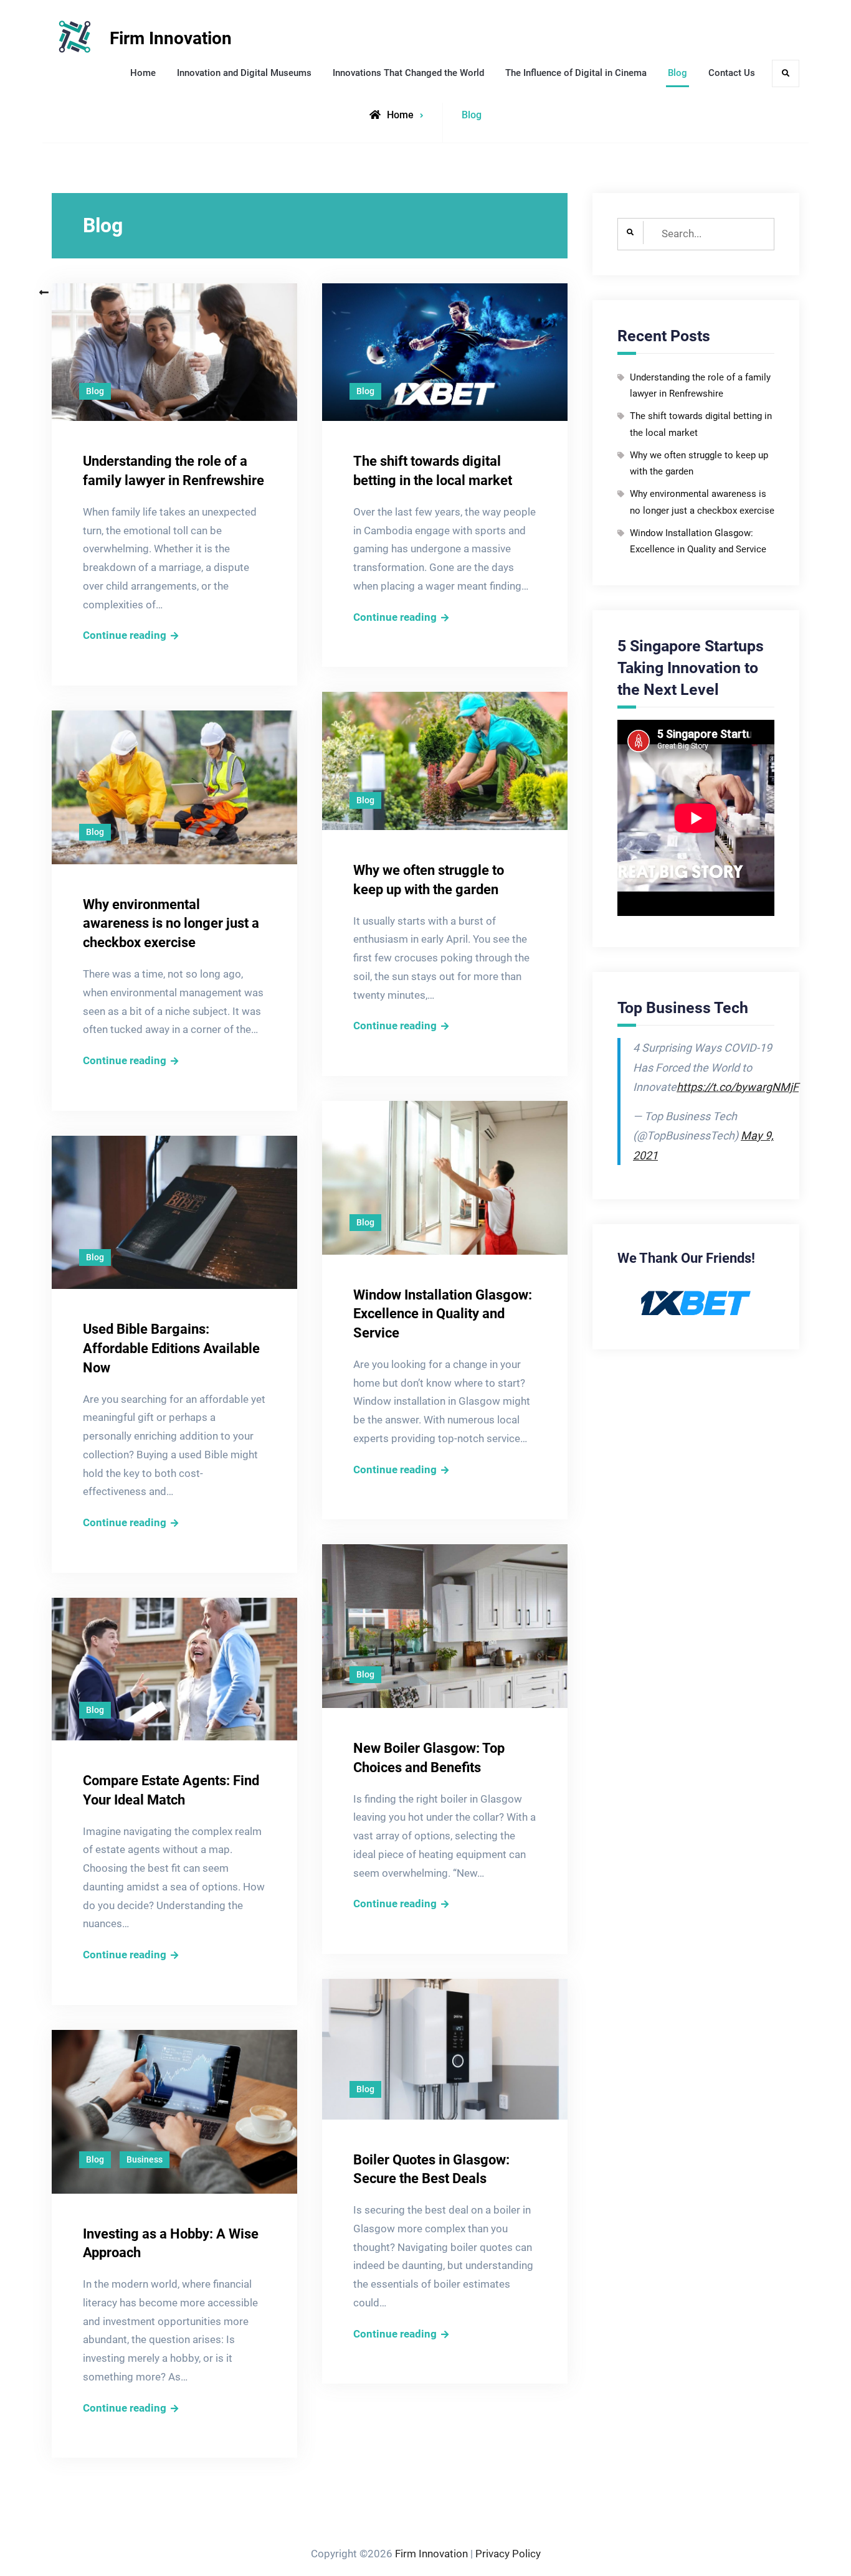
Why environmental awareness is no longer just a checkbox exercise (171, 924)
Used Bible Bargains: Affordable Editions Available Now (171, 1348)
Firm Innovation (171, 38)
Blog (677, 73)
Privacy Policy (508, 2554)
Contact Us (732, 73)
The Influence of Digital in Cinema (576, 73)
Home (143, 73)
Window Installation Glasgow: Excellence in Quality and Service (443, 1314)
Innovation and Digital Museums (244, 73)
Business (145, 2159)
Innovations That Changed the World (408, 73)
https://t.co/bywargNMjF (738, 1087)
